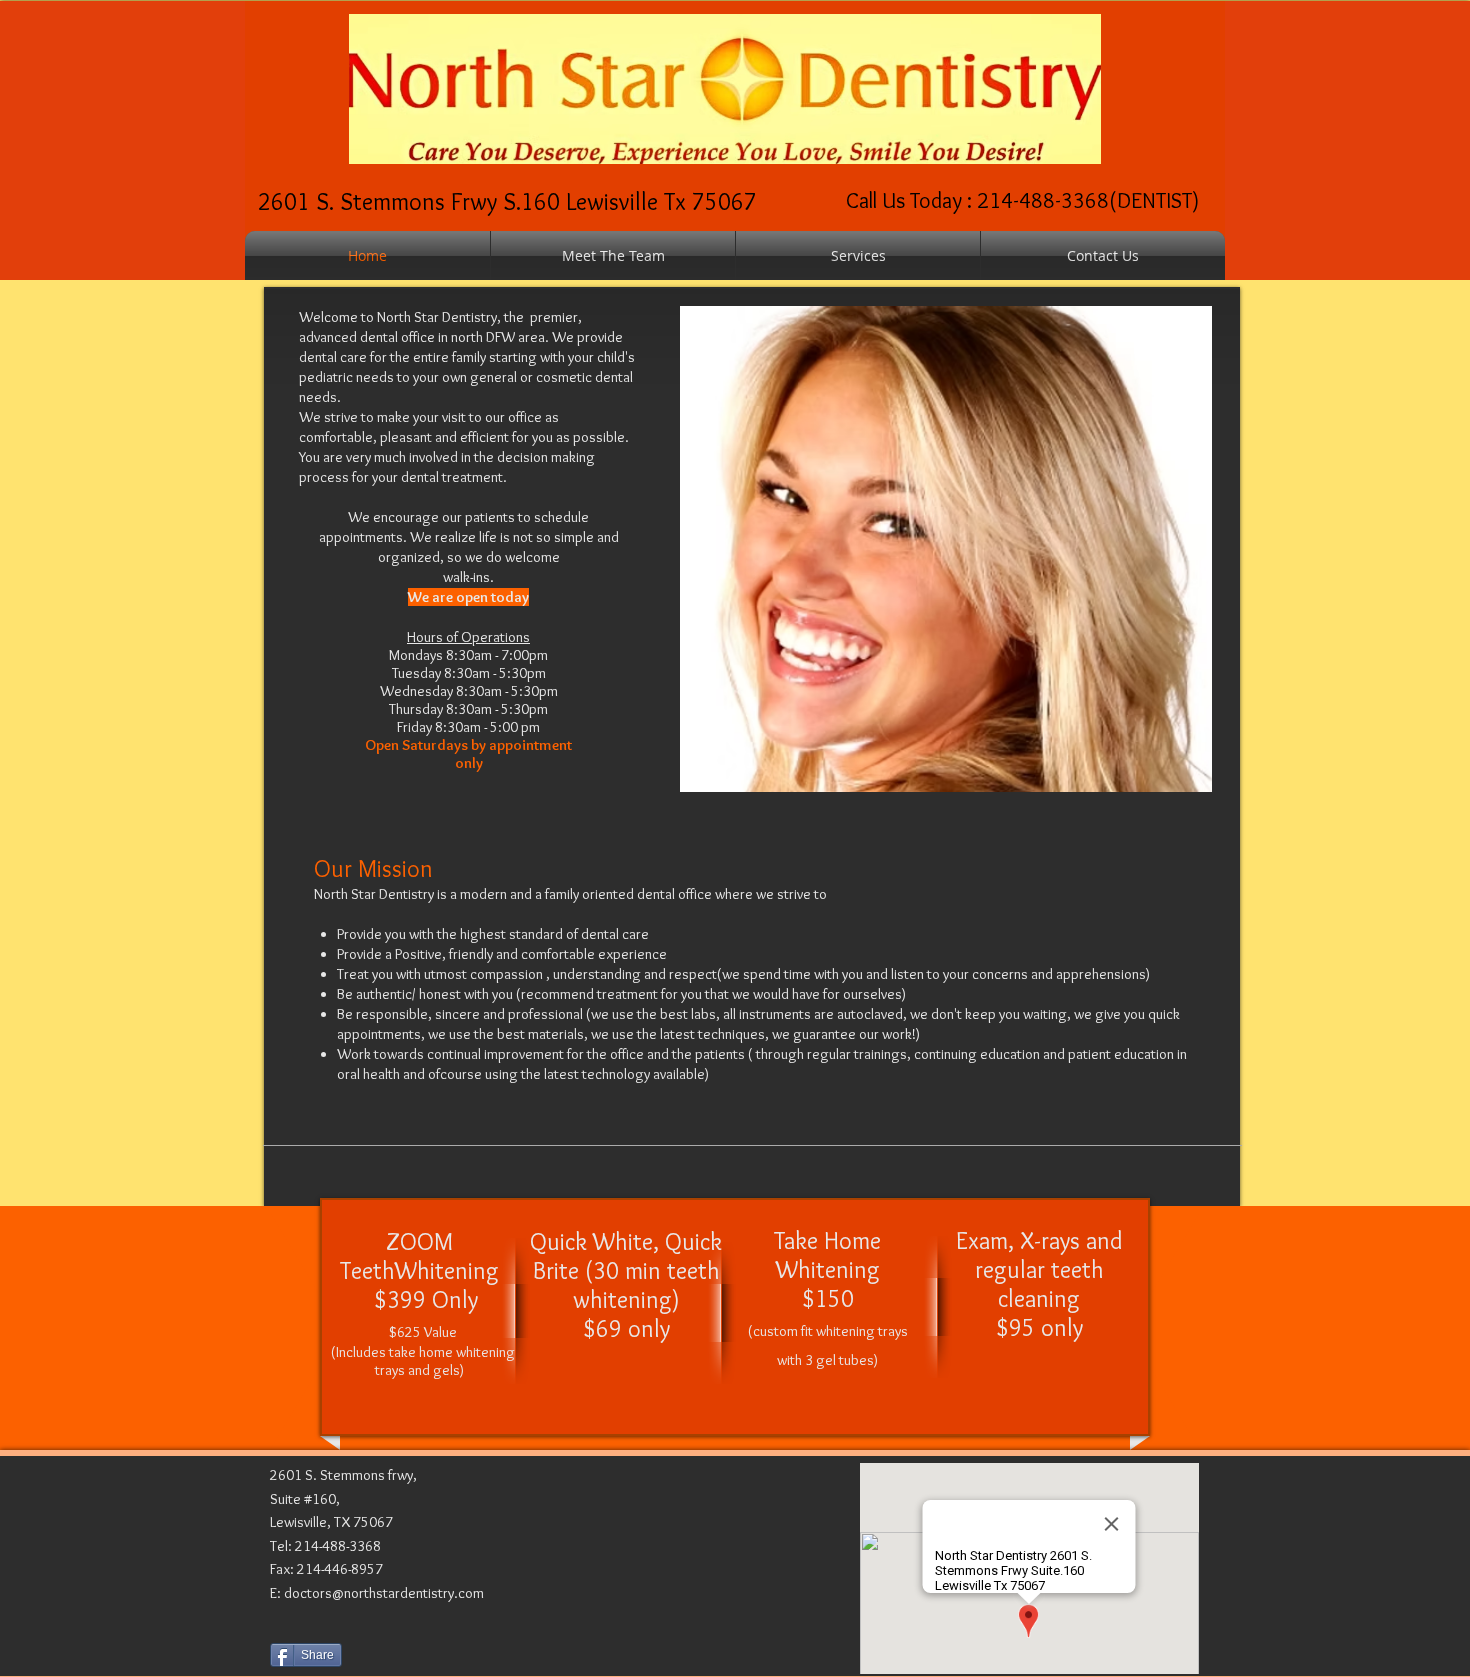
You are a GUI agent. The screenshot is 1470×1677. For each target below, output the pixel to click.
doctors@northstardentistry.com (384, 1593)
